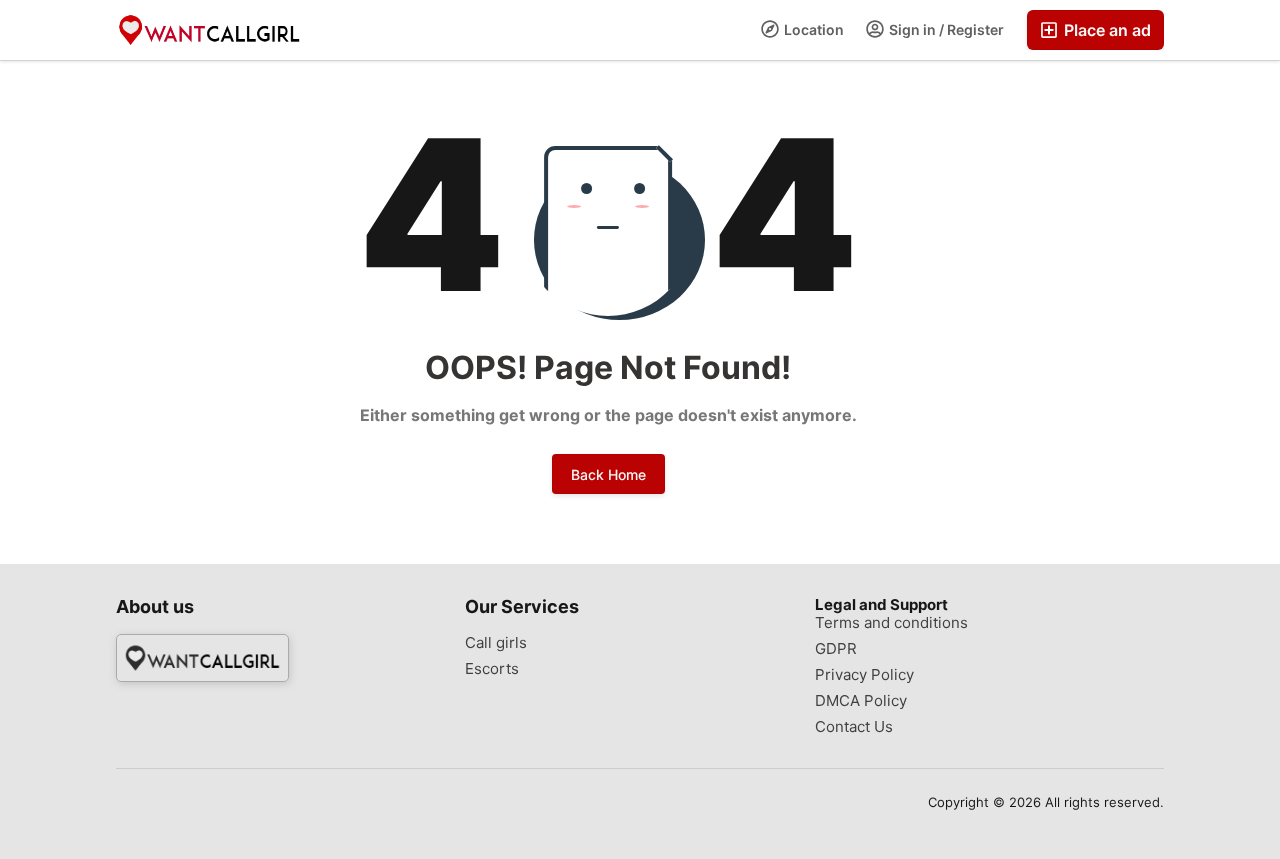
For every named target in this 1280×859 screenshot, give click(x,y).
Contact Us (854, 727)
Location (812, 29)
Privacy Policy (864, 675)
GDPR (836, 649)
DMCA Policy (861, 701)
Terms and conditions (891, 623)
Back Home (608, 474)
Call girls (496, 643)
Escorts (492, 669)
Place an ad (1105, 30)
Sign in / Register (945, 29)
